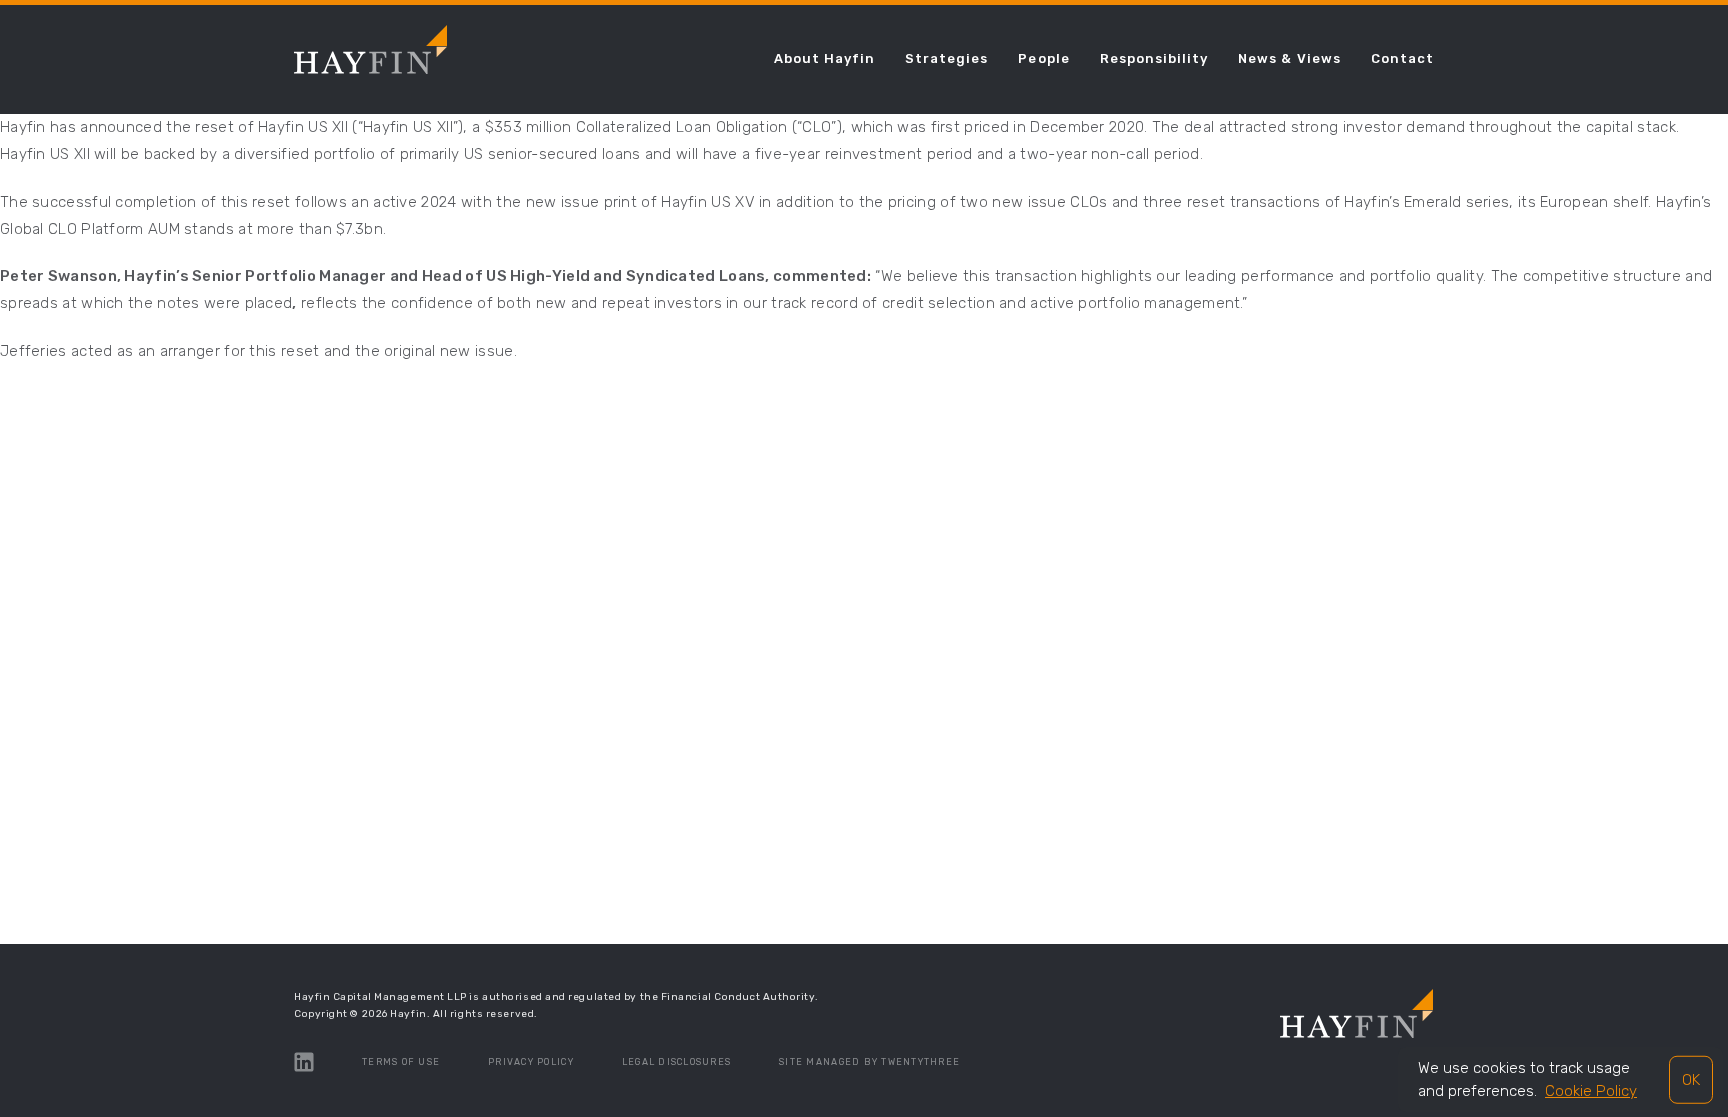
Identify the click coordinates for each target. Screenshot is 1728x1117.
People (1043, 58)
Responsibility (1154, 58)
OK (1691, 1079)
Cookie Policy (1591, 1091)
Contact (1402, 58)
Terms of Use (401, 1062)
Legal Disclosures (676, 1062)
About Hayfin (824, 58)
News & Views (1289, 58)
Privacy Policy (531, 1062)
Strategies (946, 58)
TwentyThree (920, 1062)
